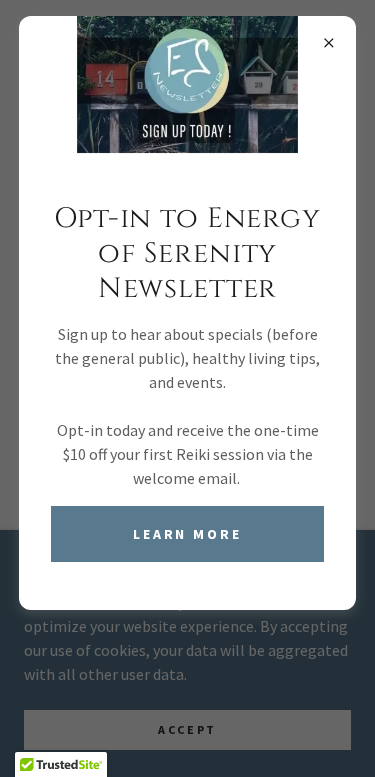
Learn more (188, 534)
